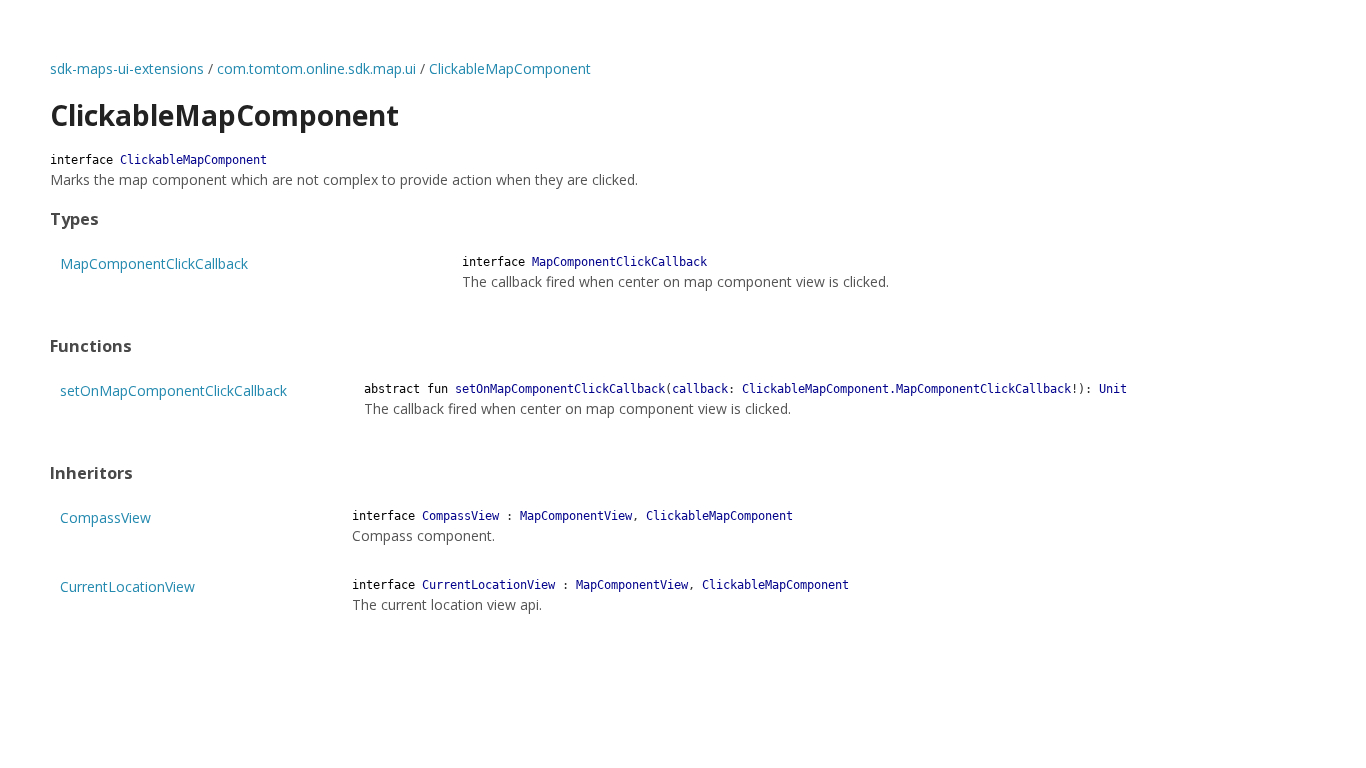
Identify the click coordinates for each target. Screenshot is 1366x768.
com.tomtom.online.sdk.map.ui (316, 68)
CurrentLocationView (127, 586)
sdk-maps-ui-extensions (127, 68)
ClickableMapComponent (510, 68)
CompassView (105, 517)
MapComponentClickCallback (154, 263)
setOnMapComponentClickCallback (173, 390)
